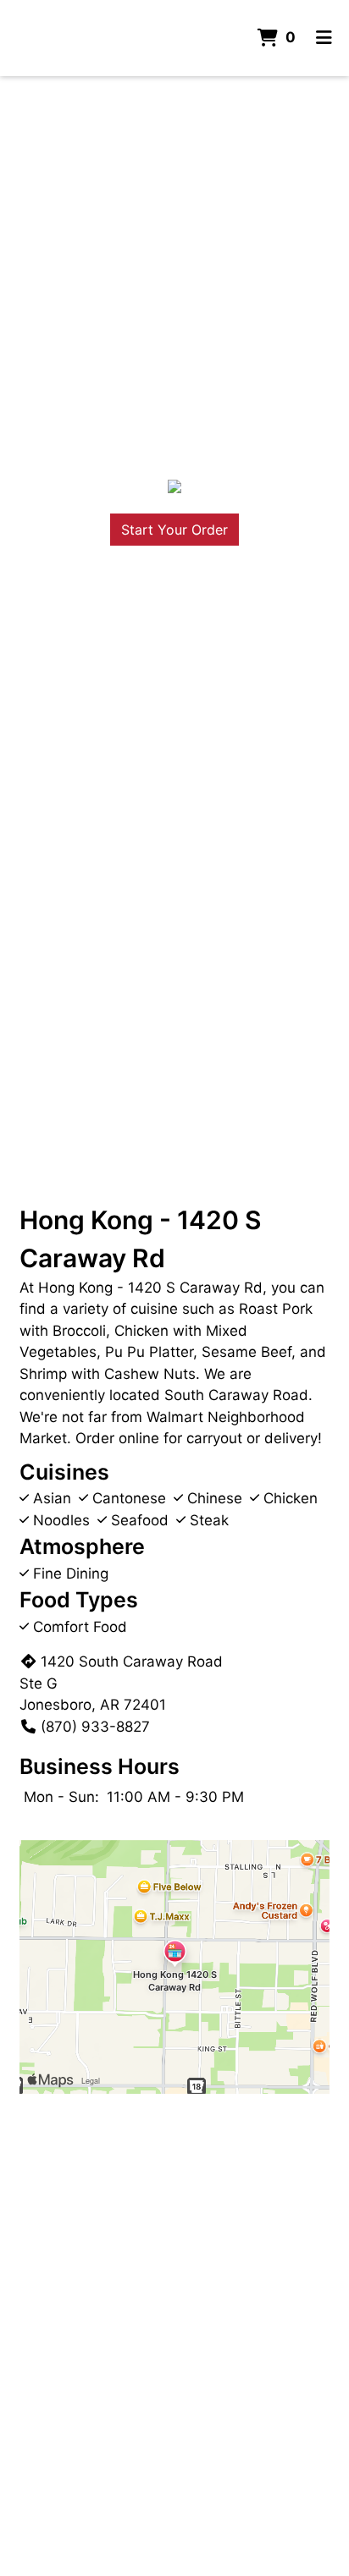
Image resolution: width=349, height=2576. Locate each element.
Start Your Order (174, 530)
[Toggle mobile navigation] (324, 38)
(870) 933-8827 (95, 1727)
